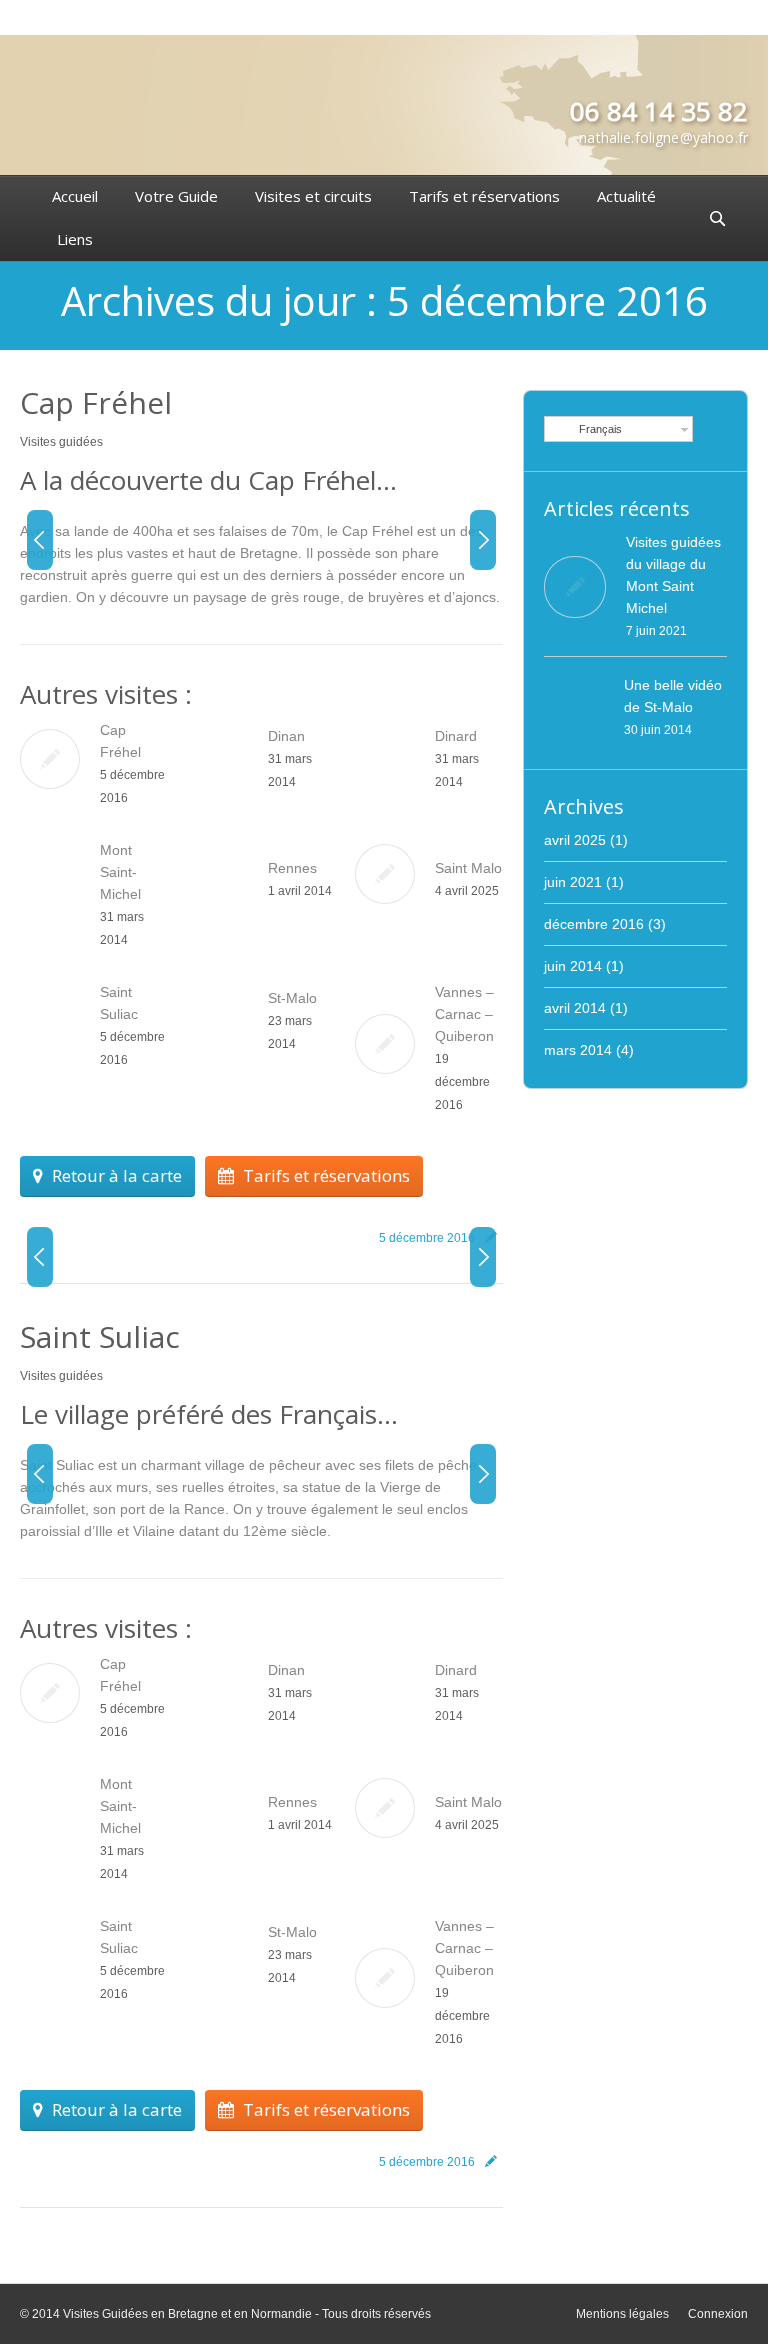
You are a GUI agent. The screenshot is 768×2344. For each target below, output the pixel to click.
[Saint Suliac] (166, 1510)
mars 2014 (578, 1050)
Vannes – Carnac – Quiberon (464, 1014)
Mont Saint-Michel (120, 872)
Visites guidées (61, 442)
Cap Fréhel (96, 402)
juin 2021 (573, 882)
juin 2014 (573, 966)
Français (597, 429)
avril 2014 (575, 1008)
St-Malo (292, 998)
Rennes (292, 868)
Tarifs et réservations (326, 1175)
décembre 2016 (594, 924)
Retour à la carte (117, 1175)
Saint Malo (468, 868)
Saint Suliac (100, 1336)
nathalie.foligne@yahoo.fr (663, 137)
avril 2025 (575, 840)
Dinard (456, 736)
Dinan (286, 736)
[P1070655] (166, 576)
